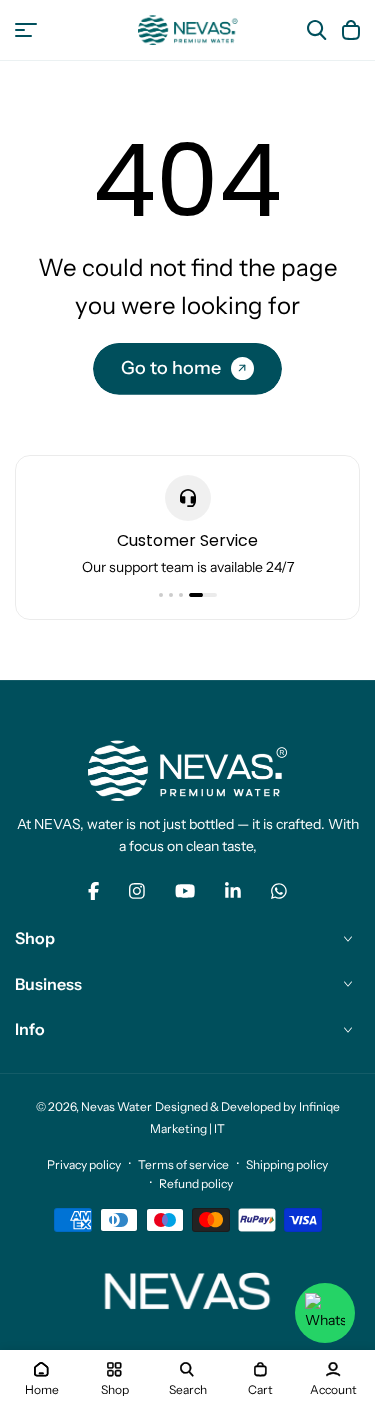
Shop (35, 938)
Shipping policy (287, 1164)
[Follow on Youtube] (185, 891)
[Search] (317, 30)
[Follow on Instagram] (137, 891)
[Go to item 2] (171, 595)
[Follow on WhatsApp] (279, 891)
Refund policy (196, 1183)
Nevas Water (116, 1106)
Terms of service (183, 1164)
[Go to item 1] (161, 595)
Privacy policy (84, 1164)
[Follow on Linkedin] (233, 891)
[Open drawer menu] (26, 30)
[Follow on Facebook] (93, 891)
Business (48, 984)
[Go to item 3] (181, 595)
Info (30, 1029)
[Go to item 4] (203, 595)
